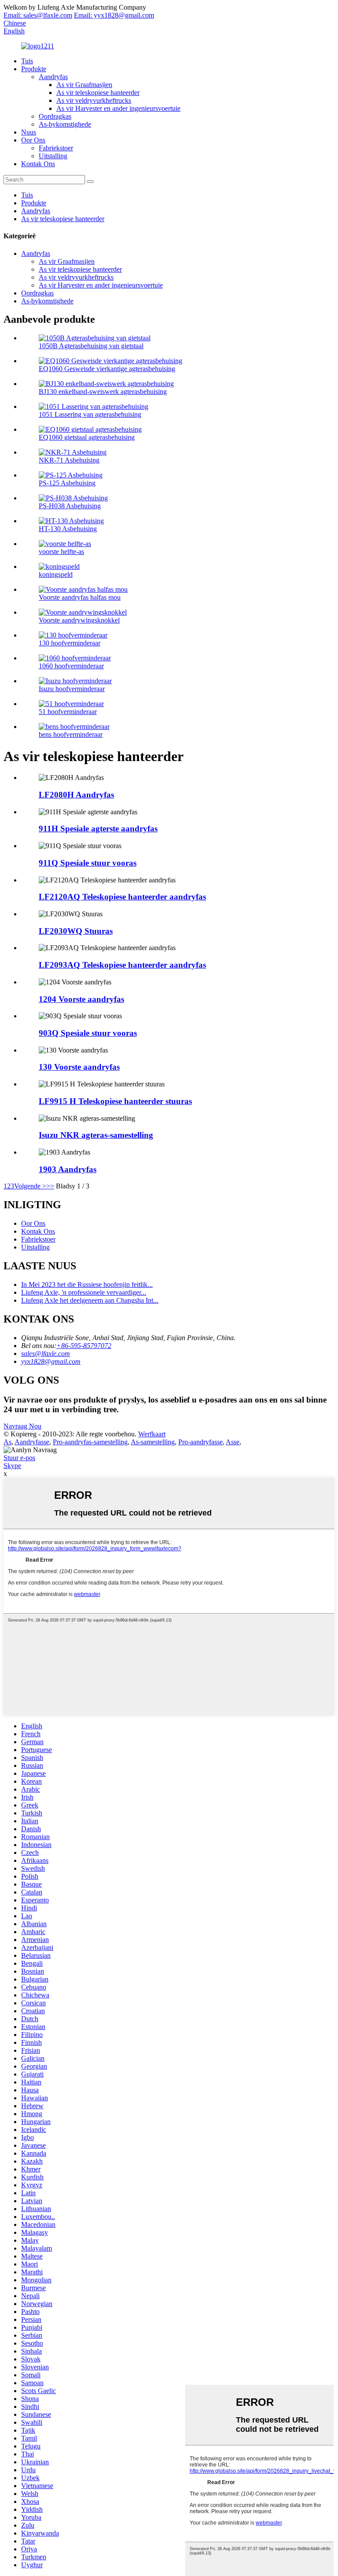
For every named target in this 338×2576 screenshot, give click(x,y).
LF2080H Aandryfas (76, 795)
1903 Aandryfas (68, 1169)
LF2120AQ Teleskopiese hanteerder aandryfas (122, 897)
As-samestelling (153, 1442)
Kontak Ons (38, 164)
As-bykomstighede (65, 124)
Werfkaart (152, 1434)
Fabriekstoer (56, 148)
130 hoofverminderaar (70, 643)
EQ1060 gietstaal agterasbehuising (87, 437)
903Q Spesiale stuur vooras (88, 1033)
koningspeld (56, 574)
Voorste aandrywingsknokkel (79, 620)
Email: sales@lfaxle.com (38, 15)
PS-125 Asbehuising (67, 483)
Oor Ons (33, 140)
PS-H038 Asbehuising (70, 506)
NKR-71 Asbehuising (69, 460)
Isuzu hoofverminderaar (72, 689)
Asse (233, 1442)
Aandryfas (53, 77)
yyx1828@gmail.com (51, 1361)
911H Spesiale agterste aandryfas (98, 829)
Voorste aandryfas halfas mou (80, 597)
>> (50, 1186)
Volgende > (30, 1186)
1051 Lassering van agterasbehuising (90, 414)
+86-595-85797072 (84, 1346)
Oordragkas (55, 116)
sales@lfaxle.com (46, 1354)
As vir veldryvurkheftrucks (94, 100)
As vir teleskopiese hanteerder (98, 93)
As (7, 1442)
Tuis (27, 61)
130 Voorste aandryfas (79, 1067)
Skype (12, 1466)
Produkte (34, 69)
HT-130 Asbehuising (68, 529)
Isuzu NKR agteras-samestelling (96, 1135)
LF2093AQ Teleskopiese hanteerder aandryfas (122, 965)
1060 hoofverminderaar (71, 666)
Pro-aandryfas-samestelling (90, 1442)
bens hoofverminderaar (71, 734)
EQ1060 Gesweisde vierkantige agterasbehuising (107, 369)
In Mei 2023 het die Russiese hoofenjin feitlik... (87, 1284)
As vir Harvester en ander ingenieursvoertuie (118, 108)
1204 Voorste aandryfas (81, 999)
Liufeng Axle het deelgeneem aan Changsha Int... (90, 1300)
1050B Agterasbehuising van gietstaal (91, 346)
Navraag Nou (22, 1426)
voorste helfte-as (61, 552)
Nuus (29, 132)
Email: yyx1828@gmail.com (114, 15)
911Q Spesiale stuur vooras (88, 863)
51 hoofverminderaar (68, 712)
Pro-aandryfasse (200, 1442)
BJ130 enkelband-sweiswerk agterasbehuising (103, 392)
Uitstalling (53, 156)
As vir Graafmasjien (84, 85)
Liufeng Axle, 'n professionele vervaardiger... (84, 1292)
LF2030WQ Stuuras (76, 931)
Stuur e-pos (19, 1458)
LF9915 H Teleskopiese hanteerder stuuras (115, 1101)
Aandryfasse (32, 1442)
